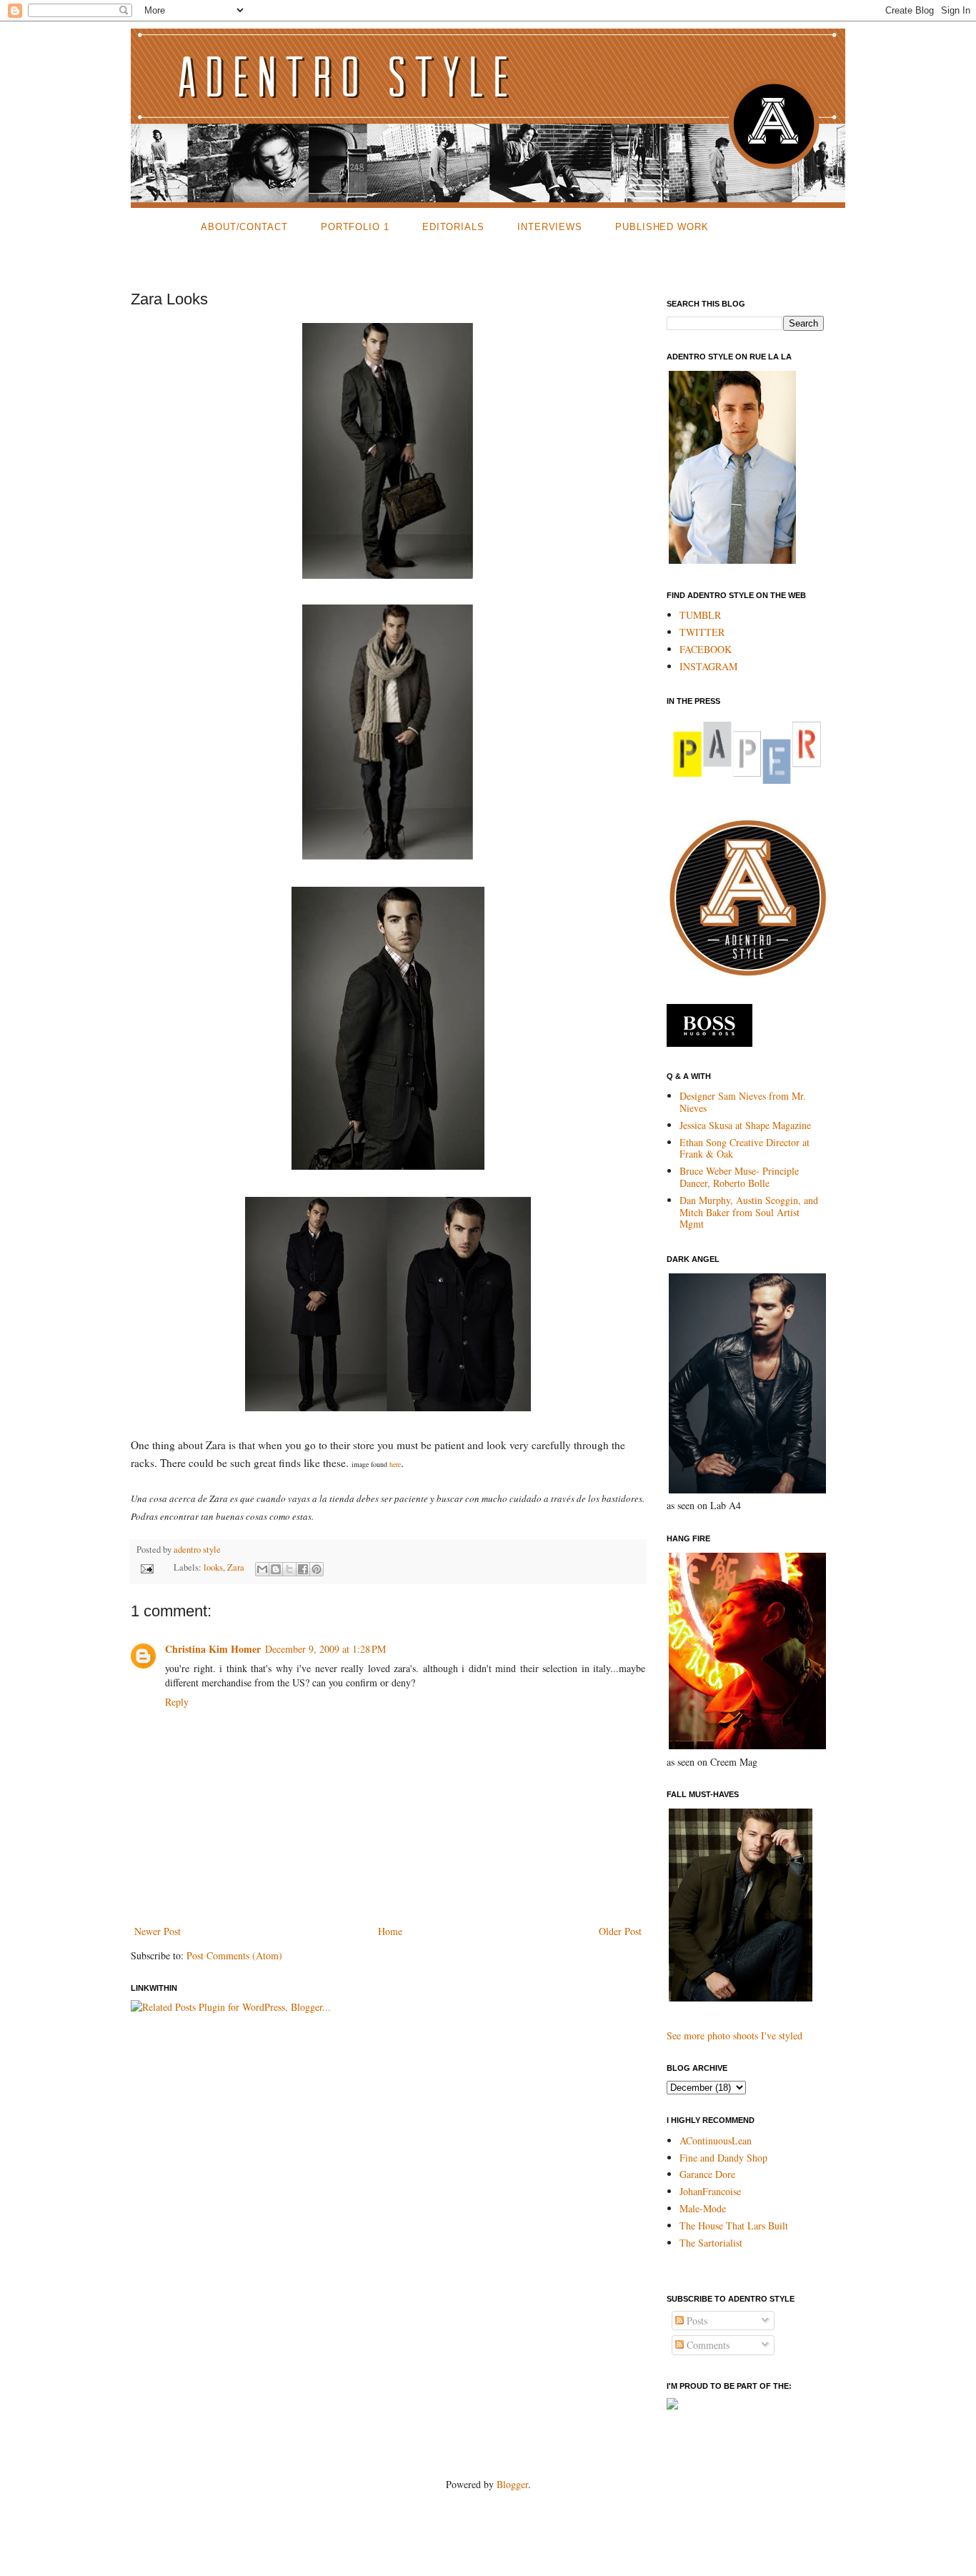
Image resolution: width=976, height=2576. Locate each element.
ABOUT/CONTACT (244, 227)
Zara (236, 1567)
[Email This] (262, 1569)
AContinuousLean (716, 2140)
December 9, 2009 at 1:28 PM (325, 1649)
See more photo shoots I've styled (735, 2035)
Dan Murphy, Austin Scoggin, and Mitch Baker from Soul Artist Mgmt (749, 1212)
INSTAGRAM (708, 666)
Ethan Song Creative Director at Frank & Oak (745, 1148)
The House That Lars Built (734, 2226)
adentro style (197, 1550)
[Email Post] (146, 1567)
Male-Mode (703, 2208)
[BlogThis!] (276, 1569)
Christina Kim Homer (213, 1649)
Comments (707, 2345)
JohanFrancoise (710, 2191)
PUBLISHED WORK (662, 227)
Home (390, 1931)
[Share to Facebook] (303, 1569)
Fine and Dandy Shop (723, 2158)
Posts (696, 2321)
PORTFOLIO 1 (355, 227)
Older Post (620, 1931)
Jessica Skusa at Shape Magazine (745, 1125)
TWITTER (702, 632)
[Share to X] (289, 1569)
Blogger (512, 2484)
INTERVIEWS (550, 227)
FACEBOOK (706, 649)
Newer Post (158, 1931)
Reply (177, 1702)
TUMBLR (700, 615)
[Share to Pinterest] (317, 1569)
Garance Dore (707, 2174)
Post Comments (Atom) (234, 1955)
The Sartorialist (711, 2243)
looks (213, 1567)
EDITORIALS (453, 227)
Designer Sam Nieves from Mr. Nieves (743, 1102)
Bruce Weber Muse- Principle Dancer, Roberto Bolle (739, 1177)
